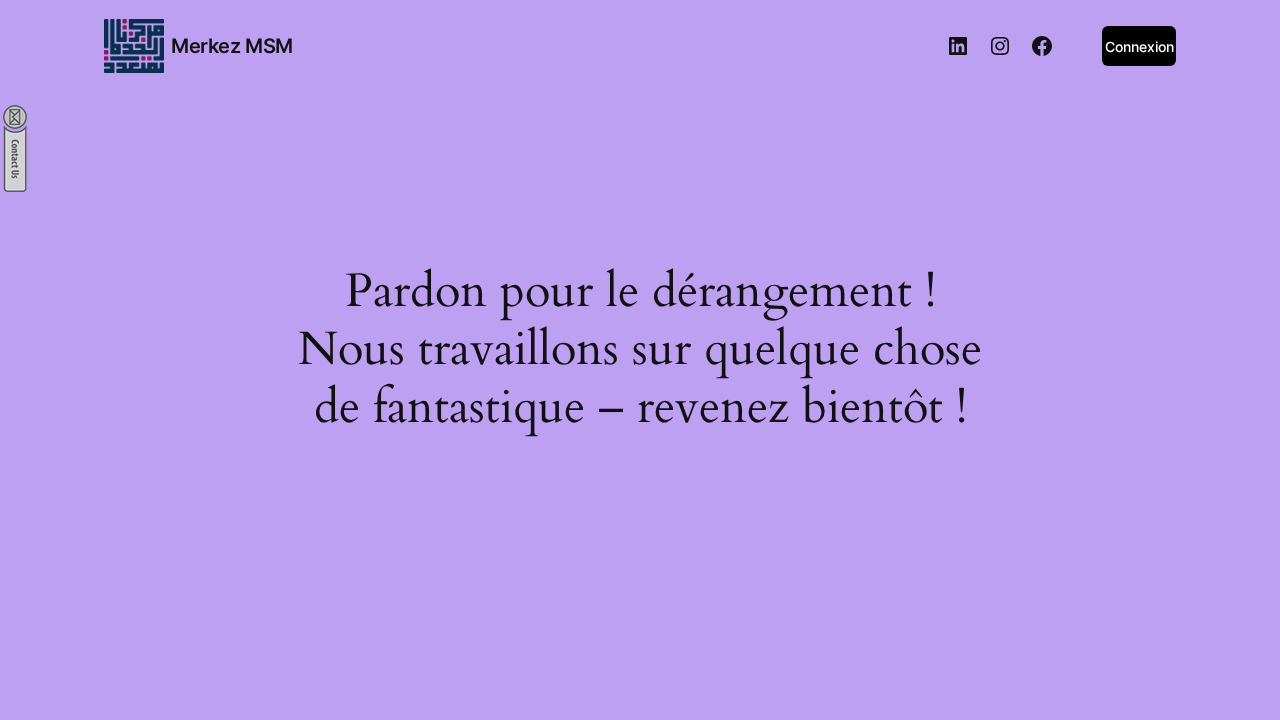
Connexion (1139, 46)
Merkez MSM (232, 46)
